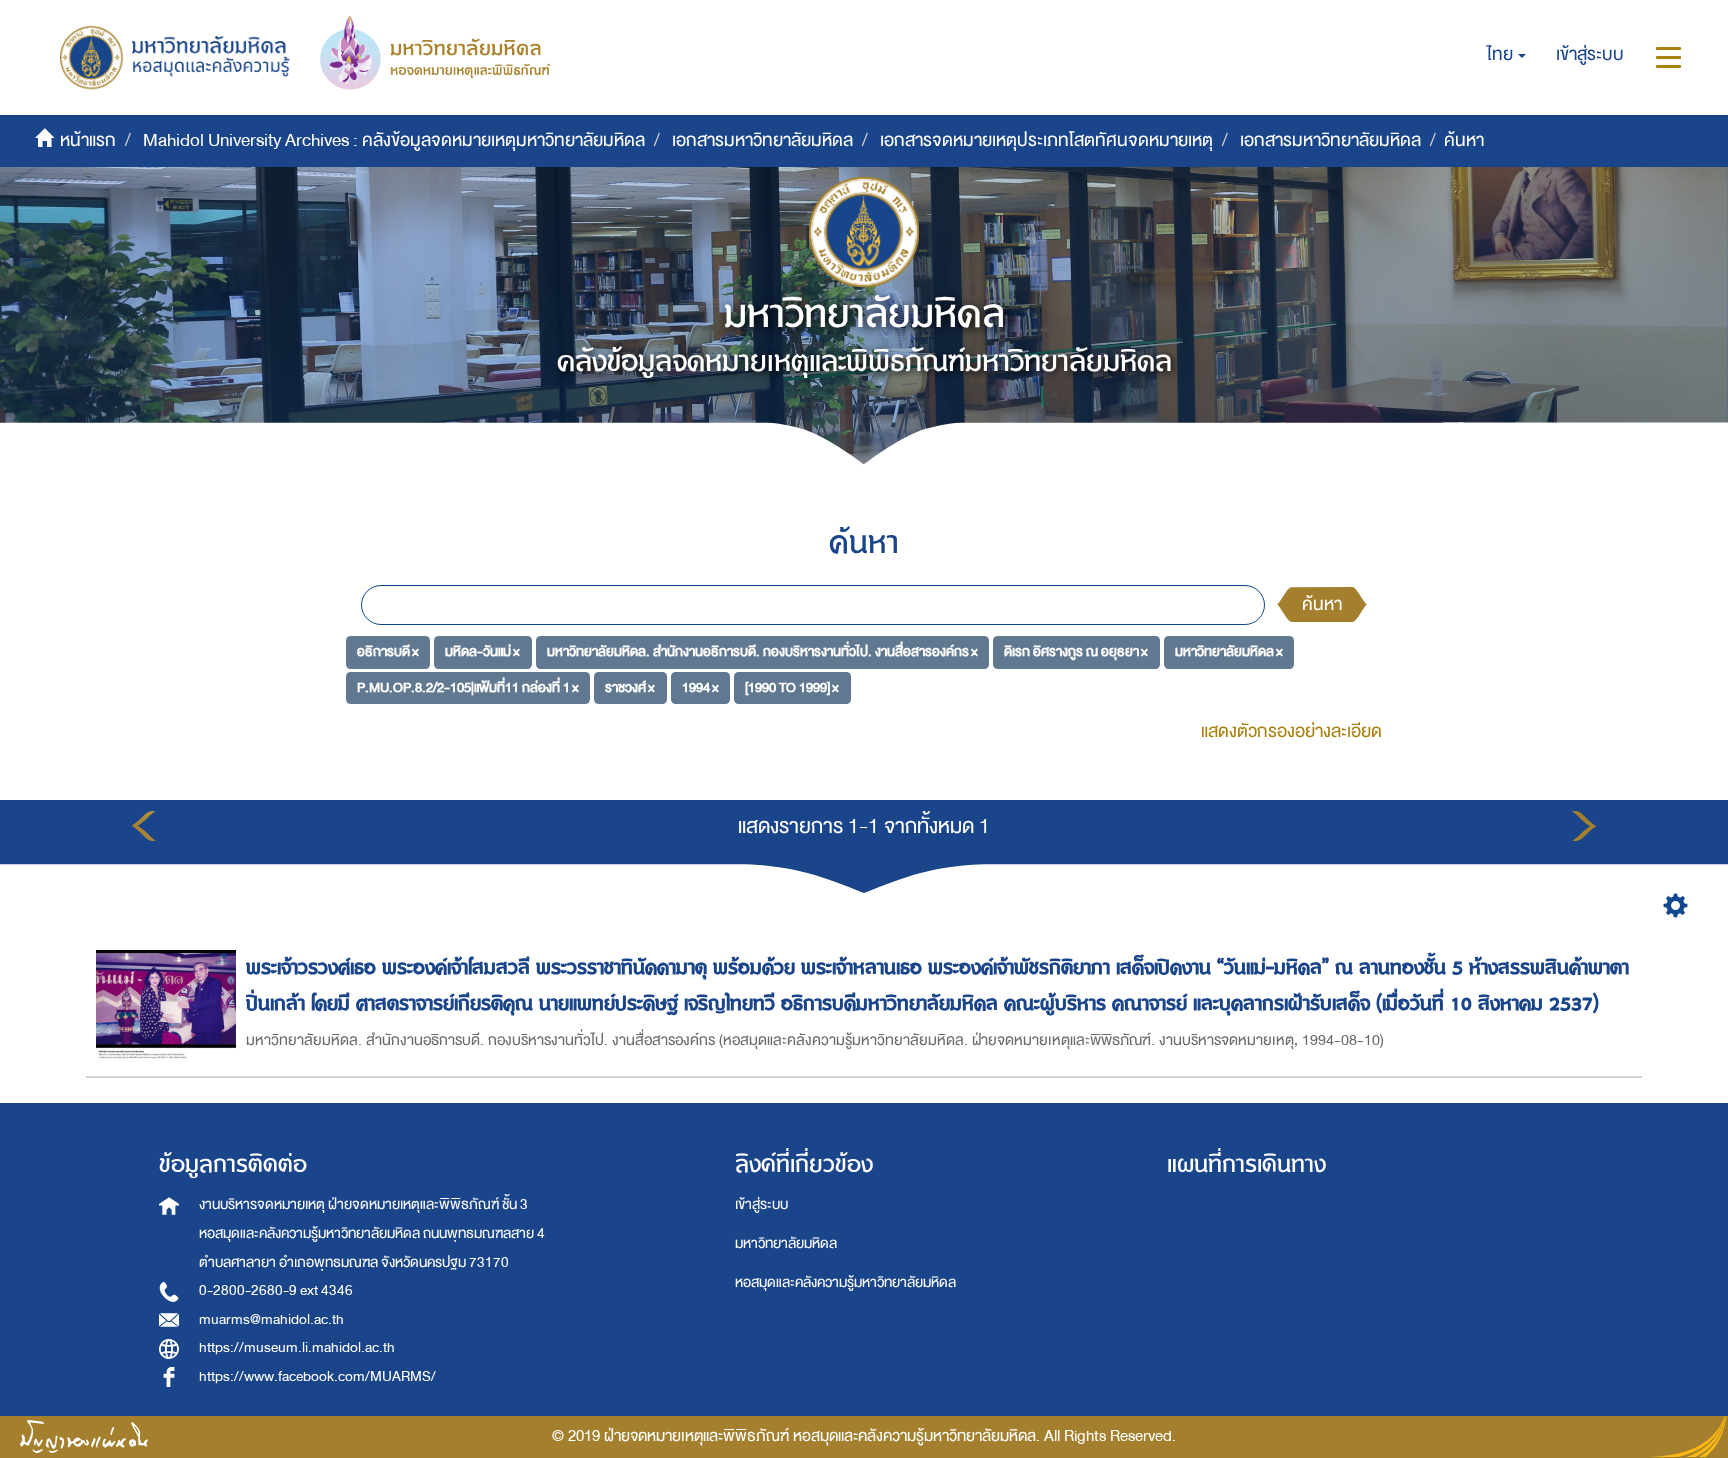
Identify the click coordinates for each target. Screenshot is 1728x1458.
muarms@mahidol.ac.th (271, 1319)
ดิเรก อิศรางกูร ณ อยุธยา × (1076, 651)
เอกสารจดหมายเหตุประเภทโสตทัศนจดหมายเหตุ (1046, 140)
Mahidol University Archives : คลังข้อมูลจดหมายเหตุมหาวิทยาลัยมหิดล (394, 140)
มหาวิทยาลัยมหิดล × (1229, 651)
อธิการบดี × (388, 651)
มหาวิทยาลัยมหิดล (786, 1243)
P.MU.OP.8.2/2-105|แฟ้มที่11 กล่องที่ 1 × (468, 687)
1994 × (700, 687)
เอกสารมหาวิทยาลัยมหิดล (762, 140)
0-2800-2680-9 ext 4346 (276, 1290)
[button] (1506, 55)
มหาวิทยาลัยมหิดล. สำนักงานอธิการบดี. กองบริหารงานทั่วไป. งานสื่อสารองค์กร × (762, 651)
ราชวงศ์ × (630, 687)
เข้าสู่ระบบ (761, 1204)
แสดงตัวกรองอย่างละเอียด (1291, 731)
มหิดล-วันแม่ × (482, 651)
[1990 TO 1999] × (792, 687)
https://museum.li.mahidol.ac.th (297, 1347)
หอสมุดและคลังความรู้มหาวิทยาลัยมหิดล (845, 1282)
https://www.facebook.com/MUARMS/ (317, 1376)
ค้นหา (1322, 604)
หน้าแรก (88, 140)
